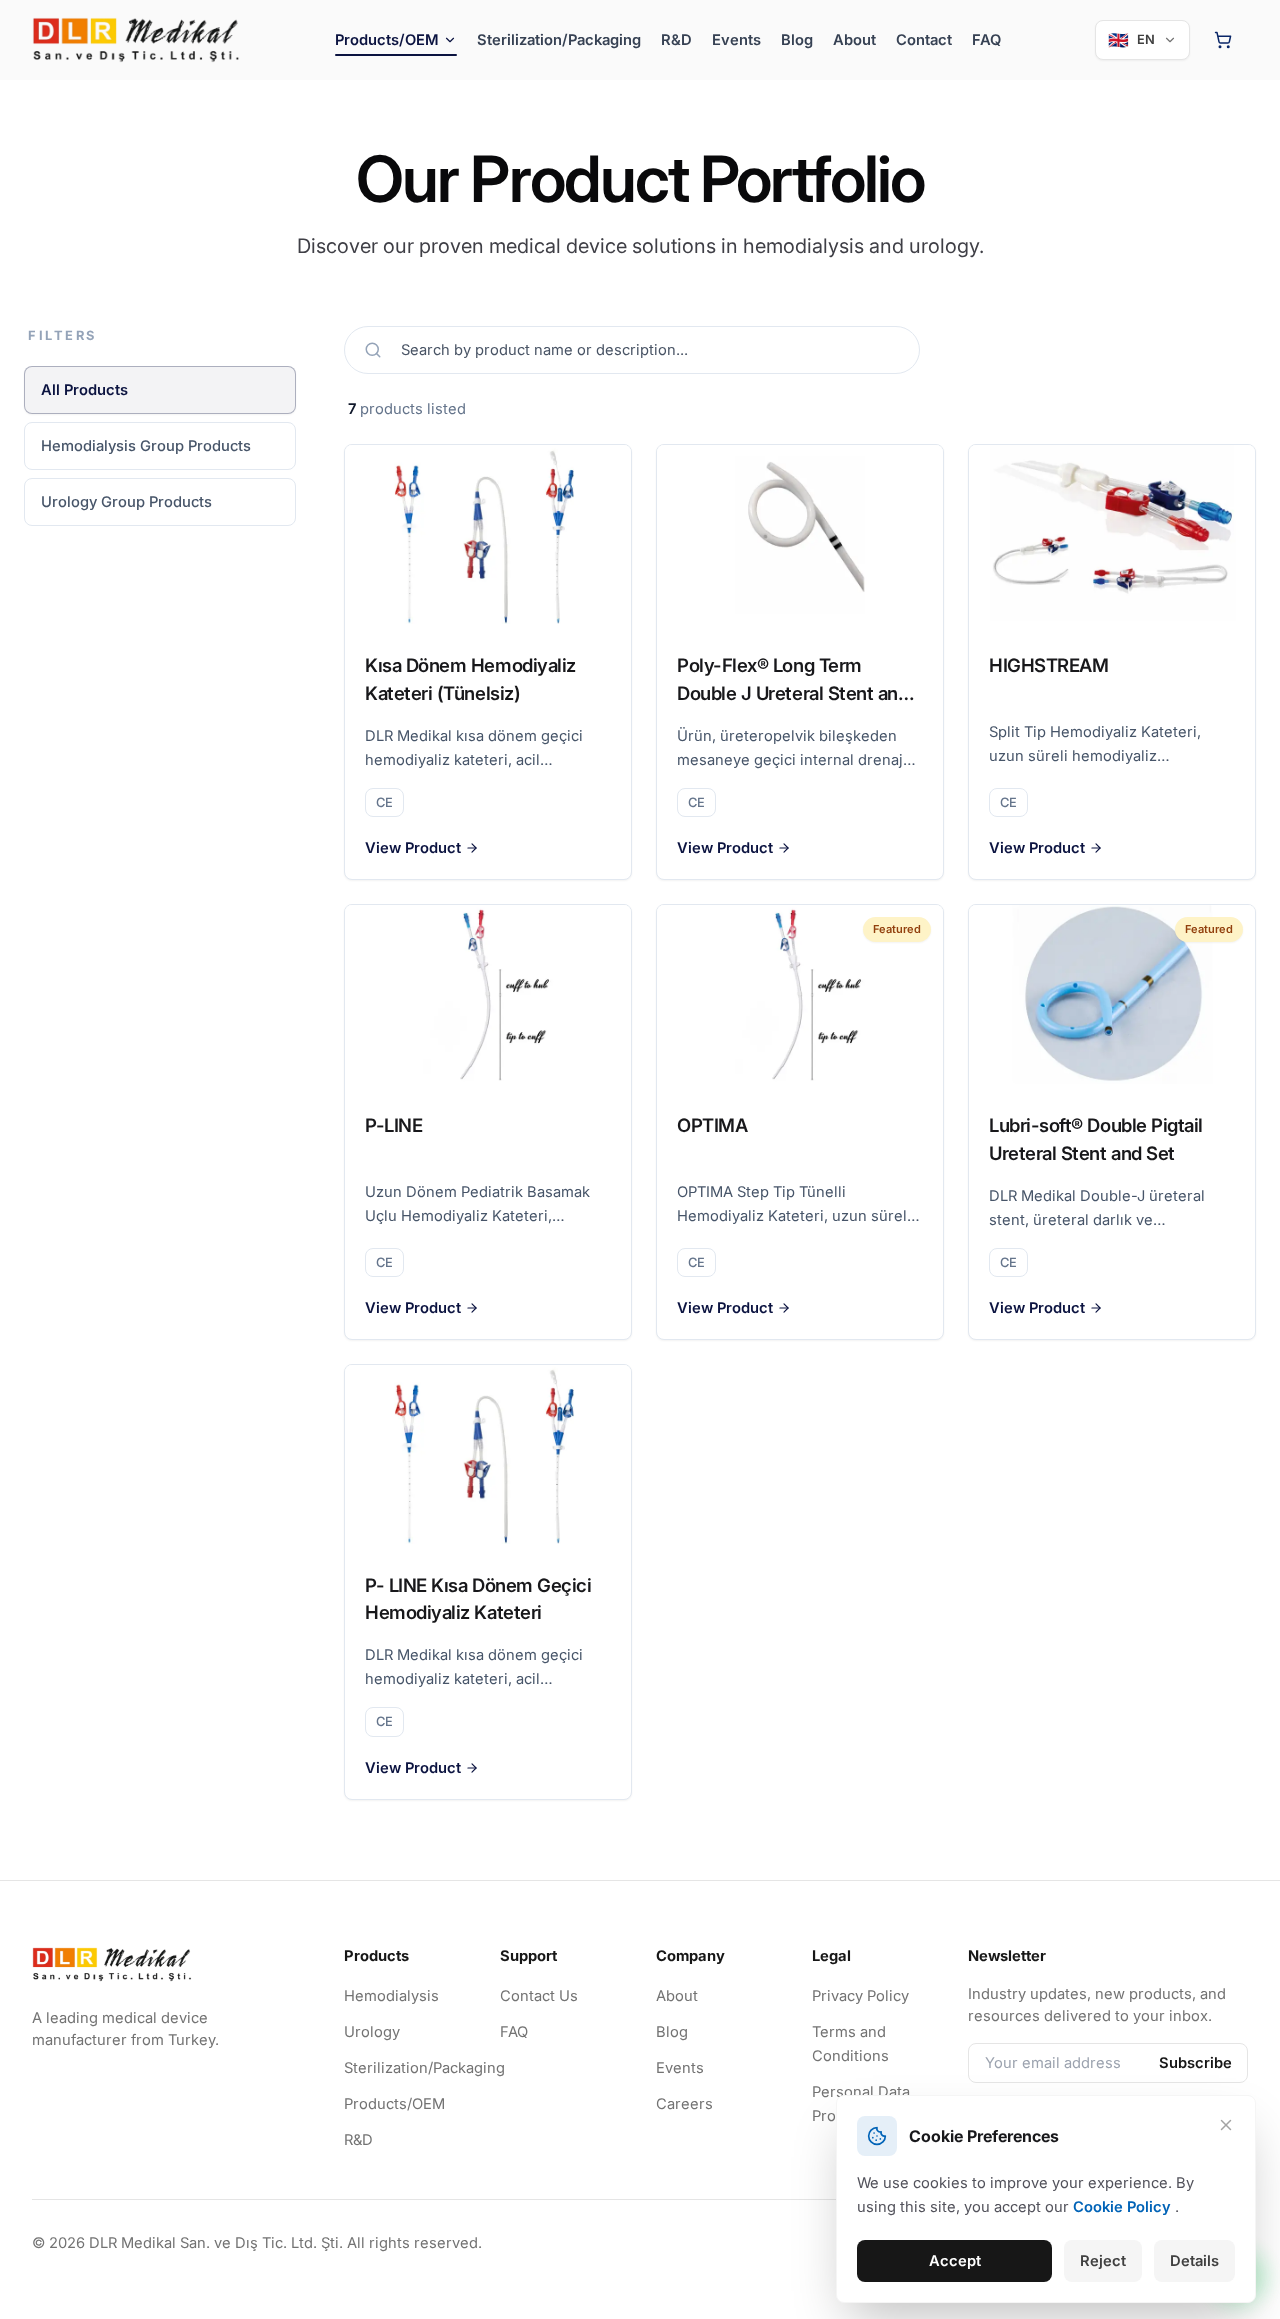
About (854, 40)
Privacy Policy (860, 1996)
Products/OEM (394, 2104)
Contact (924, 40)
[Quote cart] (1223, 40)
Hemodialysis (391, 1996)
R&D (676, 40)
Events (736, 40)
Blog (797, 40)
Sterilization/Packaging (559, 40)
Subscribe (1195, 2063)
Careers (684, 2104)
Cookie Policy (1122, 2207)
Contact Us (539, 1996)
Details (1194, 2261)
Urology (372, 2032)
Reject (1103, 2261)
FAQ (986, 40)
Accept (955, 2261)
